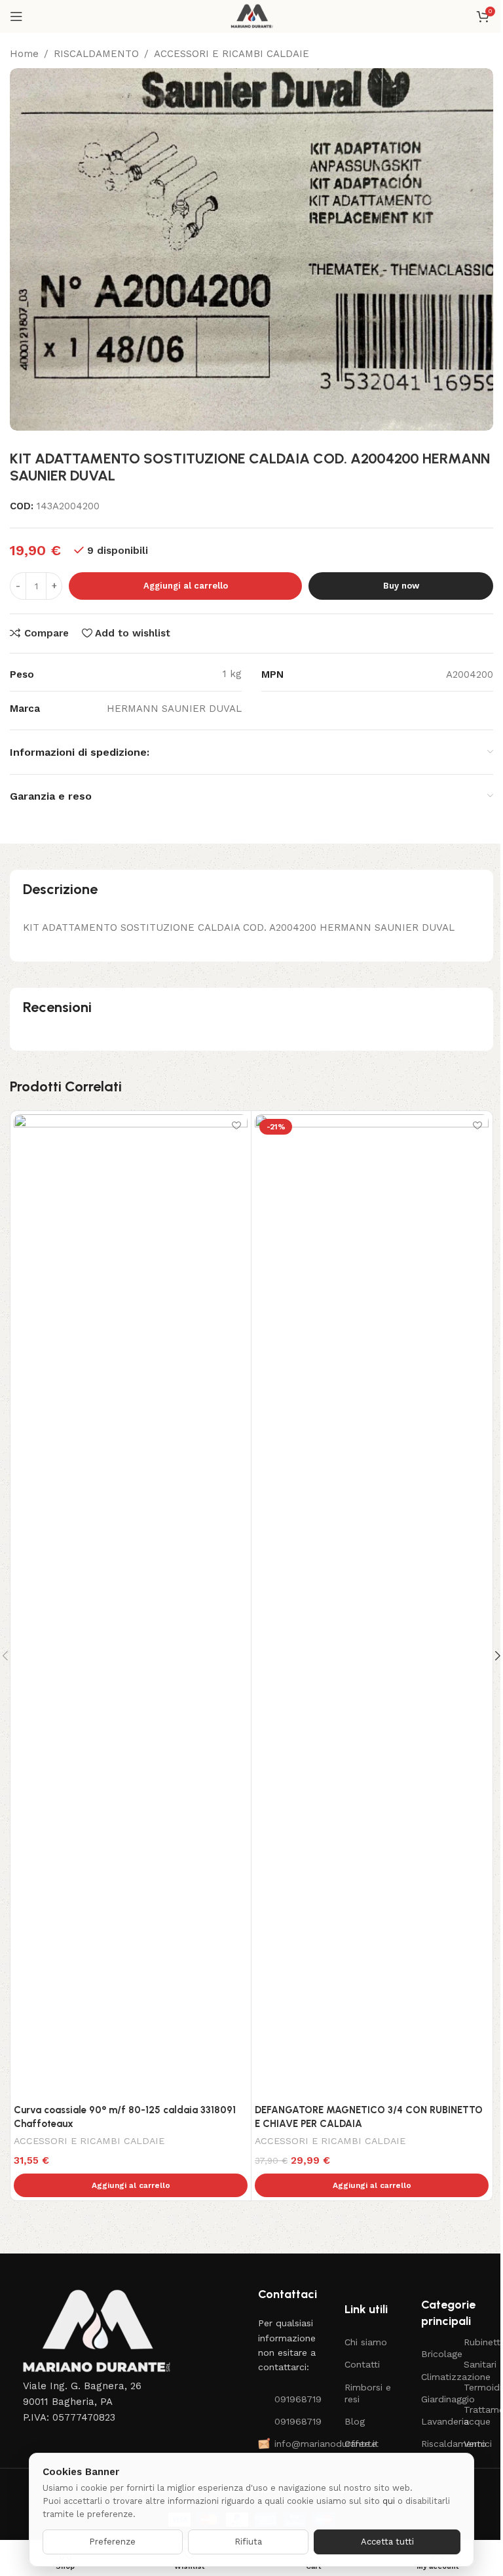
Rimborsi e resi (368, 2393)
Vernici (478, 2444)
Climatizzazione (436, 2377)
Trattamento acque (478, 2415)
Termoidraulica (478, 2387)
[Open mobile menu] (16, 16)
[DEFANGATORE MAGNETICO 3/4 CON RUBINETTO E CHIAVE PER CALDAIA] (372, 1606)
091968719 (296, 2399)
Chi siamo (366, 2342)
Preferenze (112, 2542)
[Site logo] (252, 16)
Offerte (361, 2444)
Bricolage (436, 2354)
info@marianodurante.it (296, 2444)
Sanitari (478, 2364)
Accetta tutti (387, 2542)
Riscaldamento (436, 2444)
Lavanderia (436, 2421)
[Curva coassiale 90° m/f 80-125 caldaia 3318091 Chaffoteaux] (131, 1606)
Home (24, 54)
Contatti (362, 2364)
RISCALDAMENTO (96, 54)
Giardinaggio (436, 2399)
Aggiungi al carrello (186, 586)
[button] (131, 2185)
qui (389, 2501)
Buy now (401, 586)
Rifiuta (248, 2542)
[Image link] (95, 2332)
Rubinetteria (478, 2342)
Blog (355, 2421)
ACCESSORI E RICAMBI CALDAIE (232, 54)
